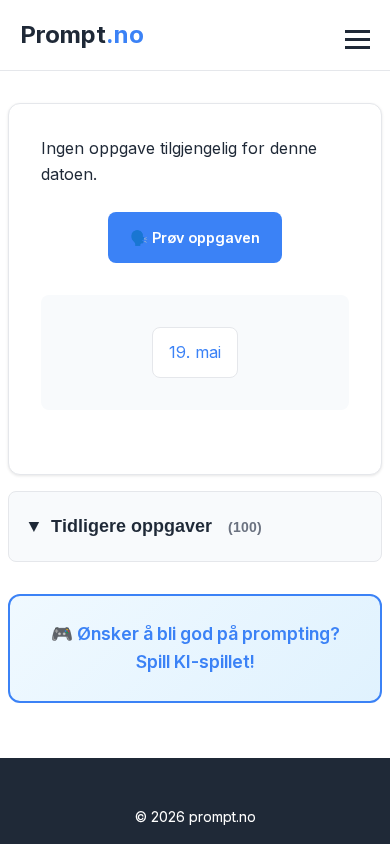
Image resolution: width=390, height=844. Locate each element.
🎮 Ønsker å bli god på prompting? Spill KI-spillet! (195, 647)
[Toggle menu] (355, 35)
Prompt (82, 34)
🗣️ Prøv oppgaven (195, 237)
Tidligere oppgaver (143, 526)
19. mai (195, 352)
